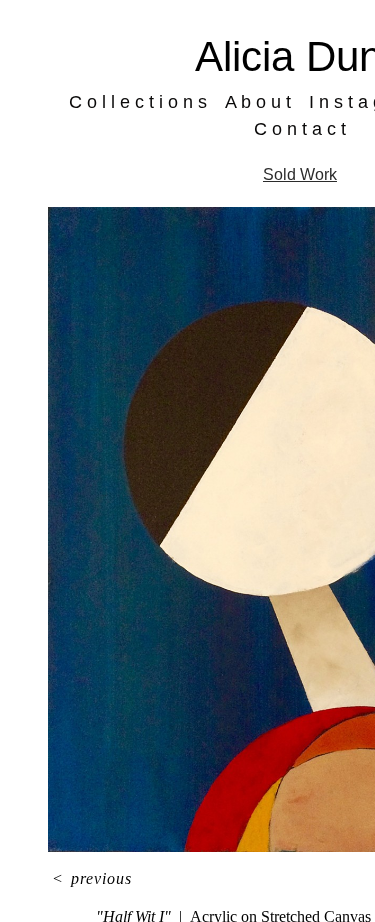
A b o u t (264, 102)
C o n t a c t (300, 129)
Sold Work (300, 174)
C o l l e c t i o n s (156, 102)
